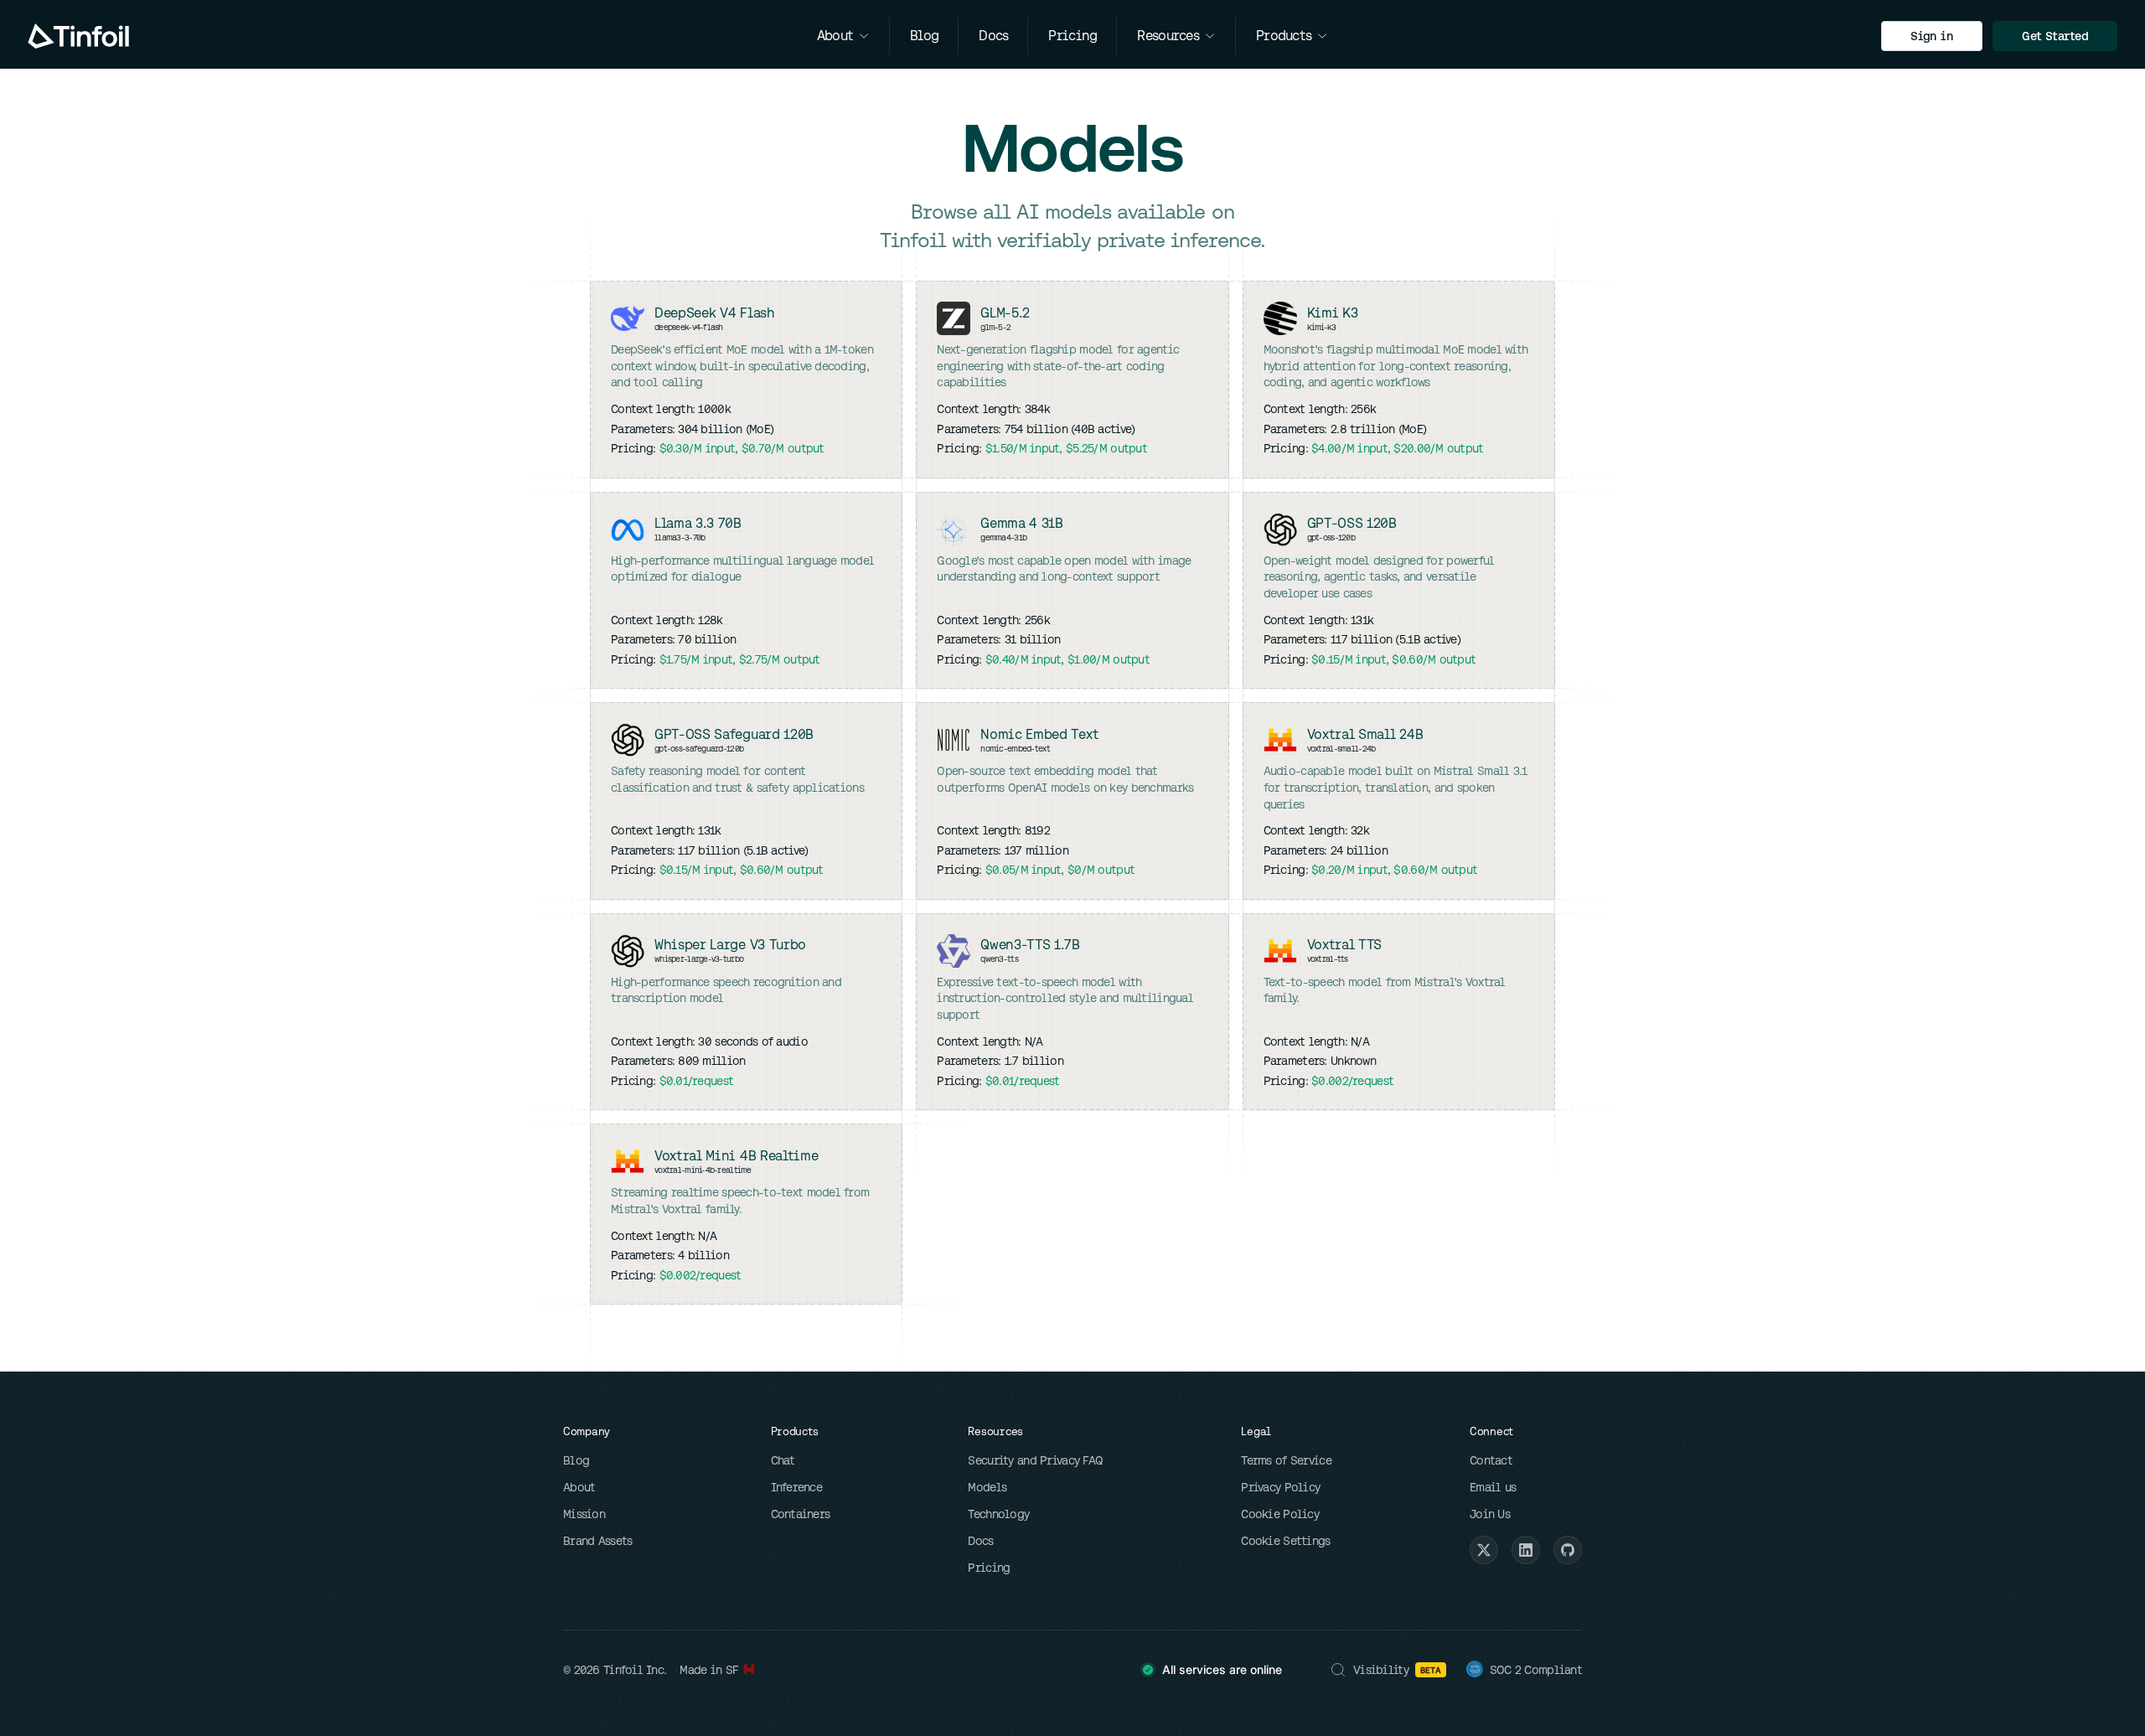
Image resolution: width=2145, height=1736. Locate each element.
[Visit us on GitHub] (1568, 1550)
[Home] (78, 36)
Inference (797, 1487)
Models (987, 1487)
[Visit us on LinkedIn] (1526, 1550)
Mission (584, 1514)
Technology (998, 1514)
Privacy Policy (1280, 1487)
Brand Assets (597, 1541)
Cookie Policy (1280, 1514)
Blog (576, 1460)
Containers (801, 1514)
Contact (1491, 1460)
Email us (1493, 1487)
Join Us (1490, 1514)
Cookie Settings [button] (1285, 1541)
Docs (980, 1541)
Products (1284, 36)
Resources (1168, 36)
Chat (783, 1460)
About (579, 1487)
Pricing (989, 1568)
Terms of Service (1286, 1460)
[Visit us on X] (1484, 1550)
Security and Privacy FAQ (1035, 1460)
